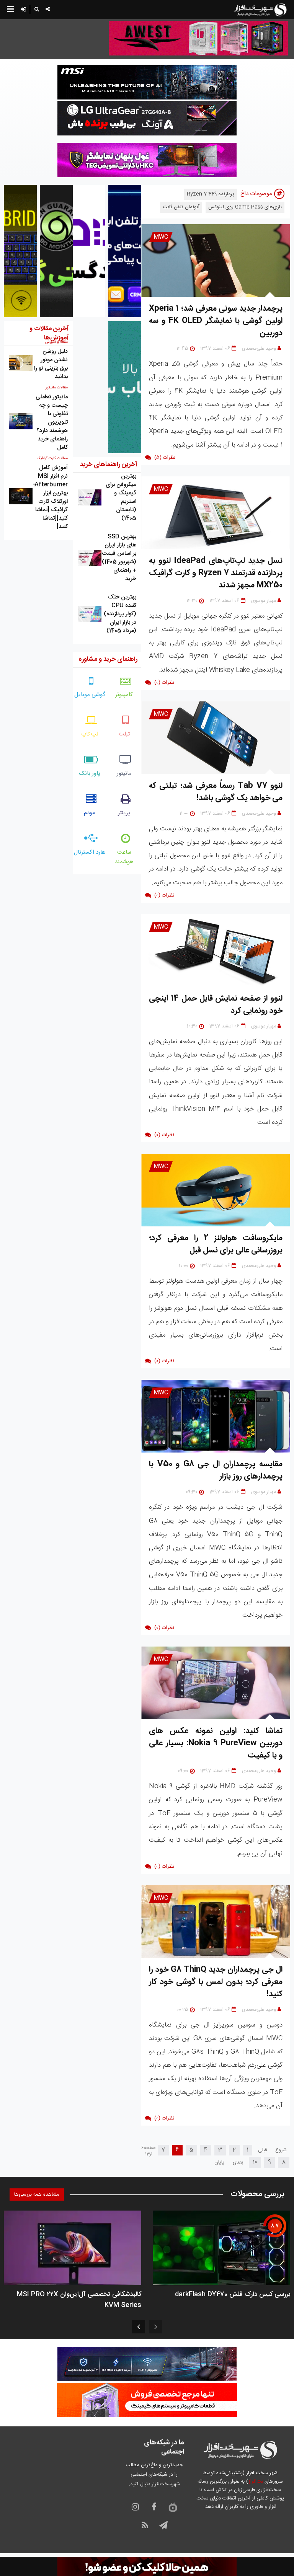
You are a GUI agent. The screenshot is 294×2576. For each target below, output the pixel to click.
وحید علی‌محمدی (259, 349)
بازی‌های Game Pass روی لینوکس (245, 207)
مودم (90, 813)
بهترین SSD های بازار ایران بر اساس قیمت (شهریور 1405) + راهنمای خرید (119, 558)
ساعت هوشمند (124, 857)
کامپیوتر (124, 695)
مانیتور (124, 774)
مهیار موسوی (264, 601)
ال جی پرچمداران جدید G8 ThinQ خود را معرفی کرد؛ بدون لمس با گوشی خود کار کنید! (216, 1982)
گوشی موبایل (90, 695)
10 (255, 2162)
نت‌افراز (256, 2481)
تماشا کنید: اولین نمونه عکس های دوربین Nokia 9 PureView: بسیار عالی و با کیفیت (216, 1743)
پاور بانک (90, 774)
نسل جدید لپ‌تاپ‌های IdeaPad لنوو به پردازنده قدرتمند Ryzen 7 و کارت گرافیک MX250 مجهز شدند (216, 573)
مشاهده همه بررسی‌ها (37, 2194)
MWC (161, 237)
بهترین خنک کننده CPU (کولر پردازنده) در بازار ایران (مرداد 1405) (120, 614)
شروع (281, 2150)
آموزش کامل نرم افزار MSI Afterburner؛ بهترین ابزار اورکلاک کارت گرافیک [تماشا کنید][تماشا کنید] (51, 497)
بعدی (238, 2162)
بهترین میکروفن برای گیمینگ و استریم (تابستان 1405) (121, 497)
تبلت (124, 734)
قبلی (262, 2150)
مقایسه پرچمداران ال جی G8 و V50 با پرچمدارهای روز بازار (216, 1470)
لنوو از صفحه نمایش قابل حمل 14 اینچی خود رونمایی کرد (216, 1005)
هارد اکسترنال (90, 852)
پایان (219, 2162)
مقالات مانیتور (57, 388)
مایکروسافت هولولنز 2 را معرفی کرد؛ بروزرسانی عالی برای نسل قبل (216, 1244)
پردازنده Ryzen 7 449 (211, 194)
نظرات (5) (165, 458)
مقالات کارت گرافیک (52, 458)
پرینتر (124, 813)
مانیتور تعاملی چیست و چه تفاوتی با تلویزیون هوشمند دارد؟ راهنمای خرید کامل (52, 422)
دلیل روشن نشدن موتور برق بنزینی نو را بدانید (51, 364)
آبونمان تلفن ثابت (181, 207)
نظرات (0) (164, 683)
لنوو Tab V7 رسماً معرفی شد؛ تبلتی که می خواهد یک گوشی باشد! (216, 792)
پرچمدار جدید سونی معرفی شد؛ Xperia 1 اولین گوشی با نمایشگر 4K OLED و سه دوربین (216, 321)
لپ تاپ (90, 734)
